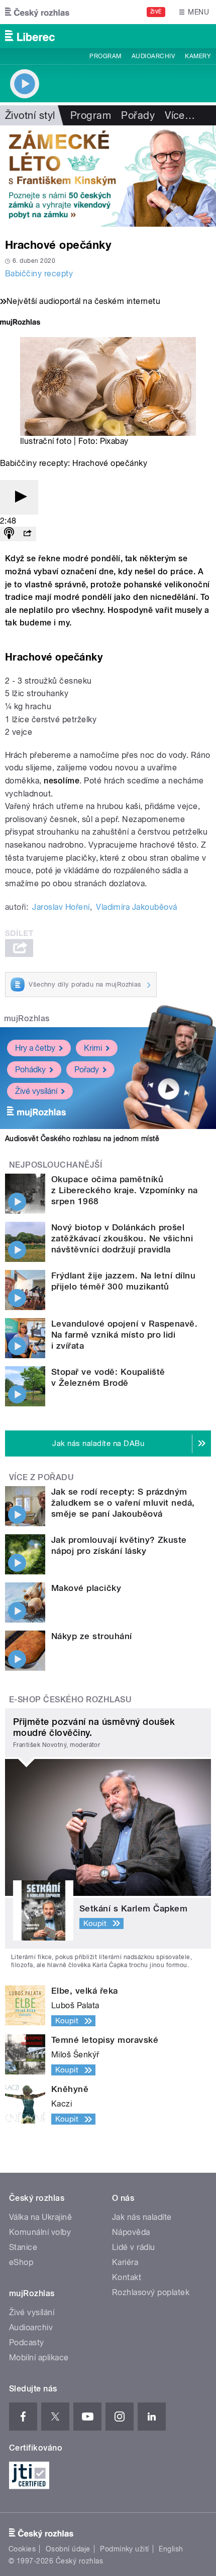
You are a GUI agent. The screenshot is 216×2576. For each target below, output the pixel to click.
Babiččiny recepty (39, 274)
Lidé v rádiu (134, 2247)
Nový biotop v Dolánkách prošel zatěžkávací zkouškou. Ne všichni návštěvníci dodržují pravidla (122, 1238)
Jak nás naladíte (142, 2217)
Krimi (93, 1048)
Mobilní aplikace (39, 2358)
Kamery (198, 56)
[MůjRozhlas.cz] (20, 323)
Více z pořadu (41, 1477)
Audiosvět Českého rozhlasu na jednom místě (82, 1139)
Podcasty (27, 2343)
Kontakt (127, 2277)
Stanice (23, 2247)
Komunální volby (40, 2232)
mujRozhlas (27, 1018)
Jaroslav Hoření (61, 907)
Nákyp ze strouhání (92, 1636)
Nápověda (131, 2232)
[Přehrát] (19, 497)
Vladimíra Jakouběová (137, 907)
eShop (21, 2262)
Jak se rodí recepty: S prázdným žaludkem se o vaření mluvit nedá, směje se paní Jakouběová (123, 1503)
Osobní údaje (68, 2549)
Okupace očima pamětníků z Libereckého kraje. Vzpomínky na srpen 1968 (125, 1190)
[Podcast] (9, 534)
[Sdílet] (27, 534)
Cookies (22, 2549)
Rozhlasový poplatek (151, 2292)
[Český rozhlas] (37, 12)
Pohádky (30, 1070)
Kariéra (125, 2262)
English (171, 2549)
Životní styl (30, 115)
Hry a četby (35, 1048)
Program (105, 56)
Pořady (138, 115)
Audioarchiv (153, 56)
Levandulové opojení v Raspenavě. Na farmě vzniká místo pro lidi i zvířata (124, 1335)
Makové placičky (86, 1588)
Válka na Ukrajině (40, 2217)
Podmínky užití (125, 2549)
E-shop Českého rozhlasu (70, 1700)
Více (180, 115)
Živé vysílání (36, 1091)
